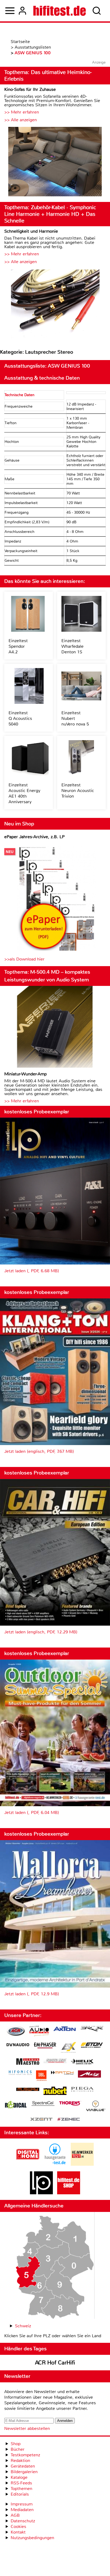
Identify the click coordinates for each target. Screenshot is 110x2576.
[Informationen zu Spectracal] (43, 2104)
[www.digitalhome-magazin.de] (28, 2164)
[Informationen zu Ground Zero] (55, 2061)
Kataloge (19, 2477)
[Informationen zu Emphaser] (45, 2046)
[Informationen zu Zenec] (69, 2120)
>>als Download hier (24, 959)
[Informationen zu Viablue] (96, 2107)
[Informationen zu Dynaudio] (18, 2045)
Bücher (18, 2449)
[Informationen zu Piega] (82, 2090)
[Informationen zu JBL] (41, 2076)
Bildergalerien (24, 2472)
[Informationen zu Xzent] (41, 2120)
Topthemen (21, 2489)
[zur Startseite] (60, 11)
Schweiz (23, 2326)
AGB (15, 2515)
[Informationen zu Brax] (92, 2029)
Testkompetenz (25, 2455)
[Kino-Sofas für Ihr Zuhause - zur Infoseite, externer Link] (55, 162)
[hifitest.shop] (69, 2193)
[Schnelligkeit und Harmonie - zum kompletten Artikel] (55, 304)
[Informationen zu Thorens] (70, 2104)
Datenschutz (23, 2521)
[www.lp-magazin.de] (41, 2193)
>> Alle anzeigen (21, 120)
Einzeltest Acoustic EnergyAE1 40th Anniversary (24, 793)
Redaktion (20, 2460)
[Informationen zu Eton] (92, 2046)
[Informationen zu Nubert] (55, 2091)
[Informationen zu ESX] (68, 2048)
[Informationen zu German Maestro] (28, 2062)
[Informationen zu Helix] (82, 2062)
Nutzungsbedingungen (32, 2538)
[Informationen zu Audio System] (39, 2032)
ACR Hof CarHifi (55, 2363)
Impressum (22, 2504)
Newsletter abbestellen (27, 2428)
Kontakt (18, 2532)
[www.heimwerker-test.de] (82, 2164)
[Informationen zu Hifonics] (20, 2073)
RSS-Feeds (21, 2483)
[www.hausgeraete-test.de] (55, 2164)
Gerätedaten (23, 2466)
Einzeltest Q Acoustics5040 (20, 718)
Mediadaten (22, 2510)
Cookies (18, 2526)
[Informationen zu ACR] (16, 2032)
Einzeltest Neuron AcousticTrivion (78, 791)
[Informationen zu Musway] (28, 2089)
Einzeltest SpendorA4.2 (18, 646)
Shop (16, 2444)
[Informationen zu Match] (62, 2073)
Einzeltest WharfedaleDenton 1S (72, 646)
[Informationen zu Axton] (65, 2029)
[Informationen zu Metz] (89, 2075)
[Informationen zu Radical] (16, 2106)
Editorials (20, 2494)
